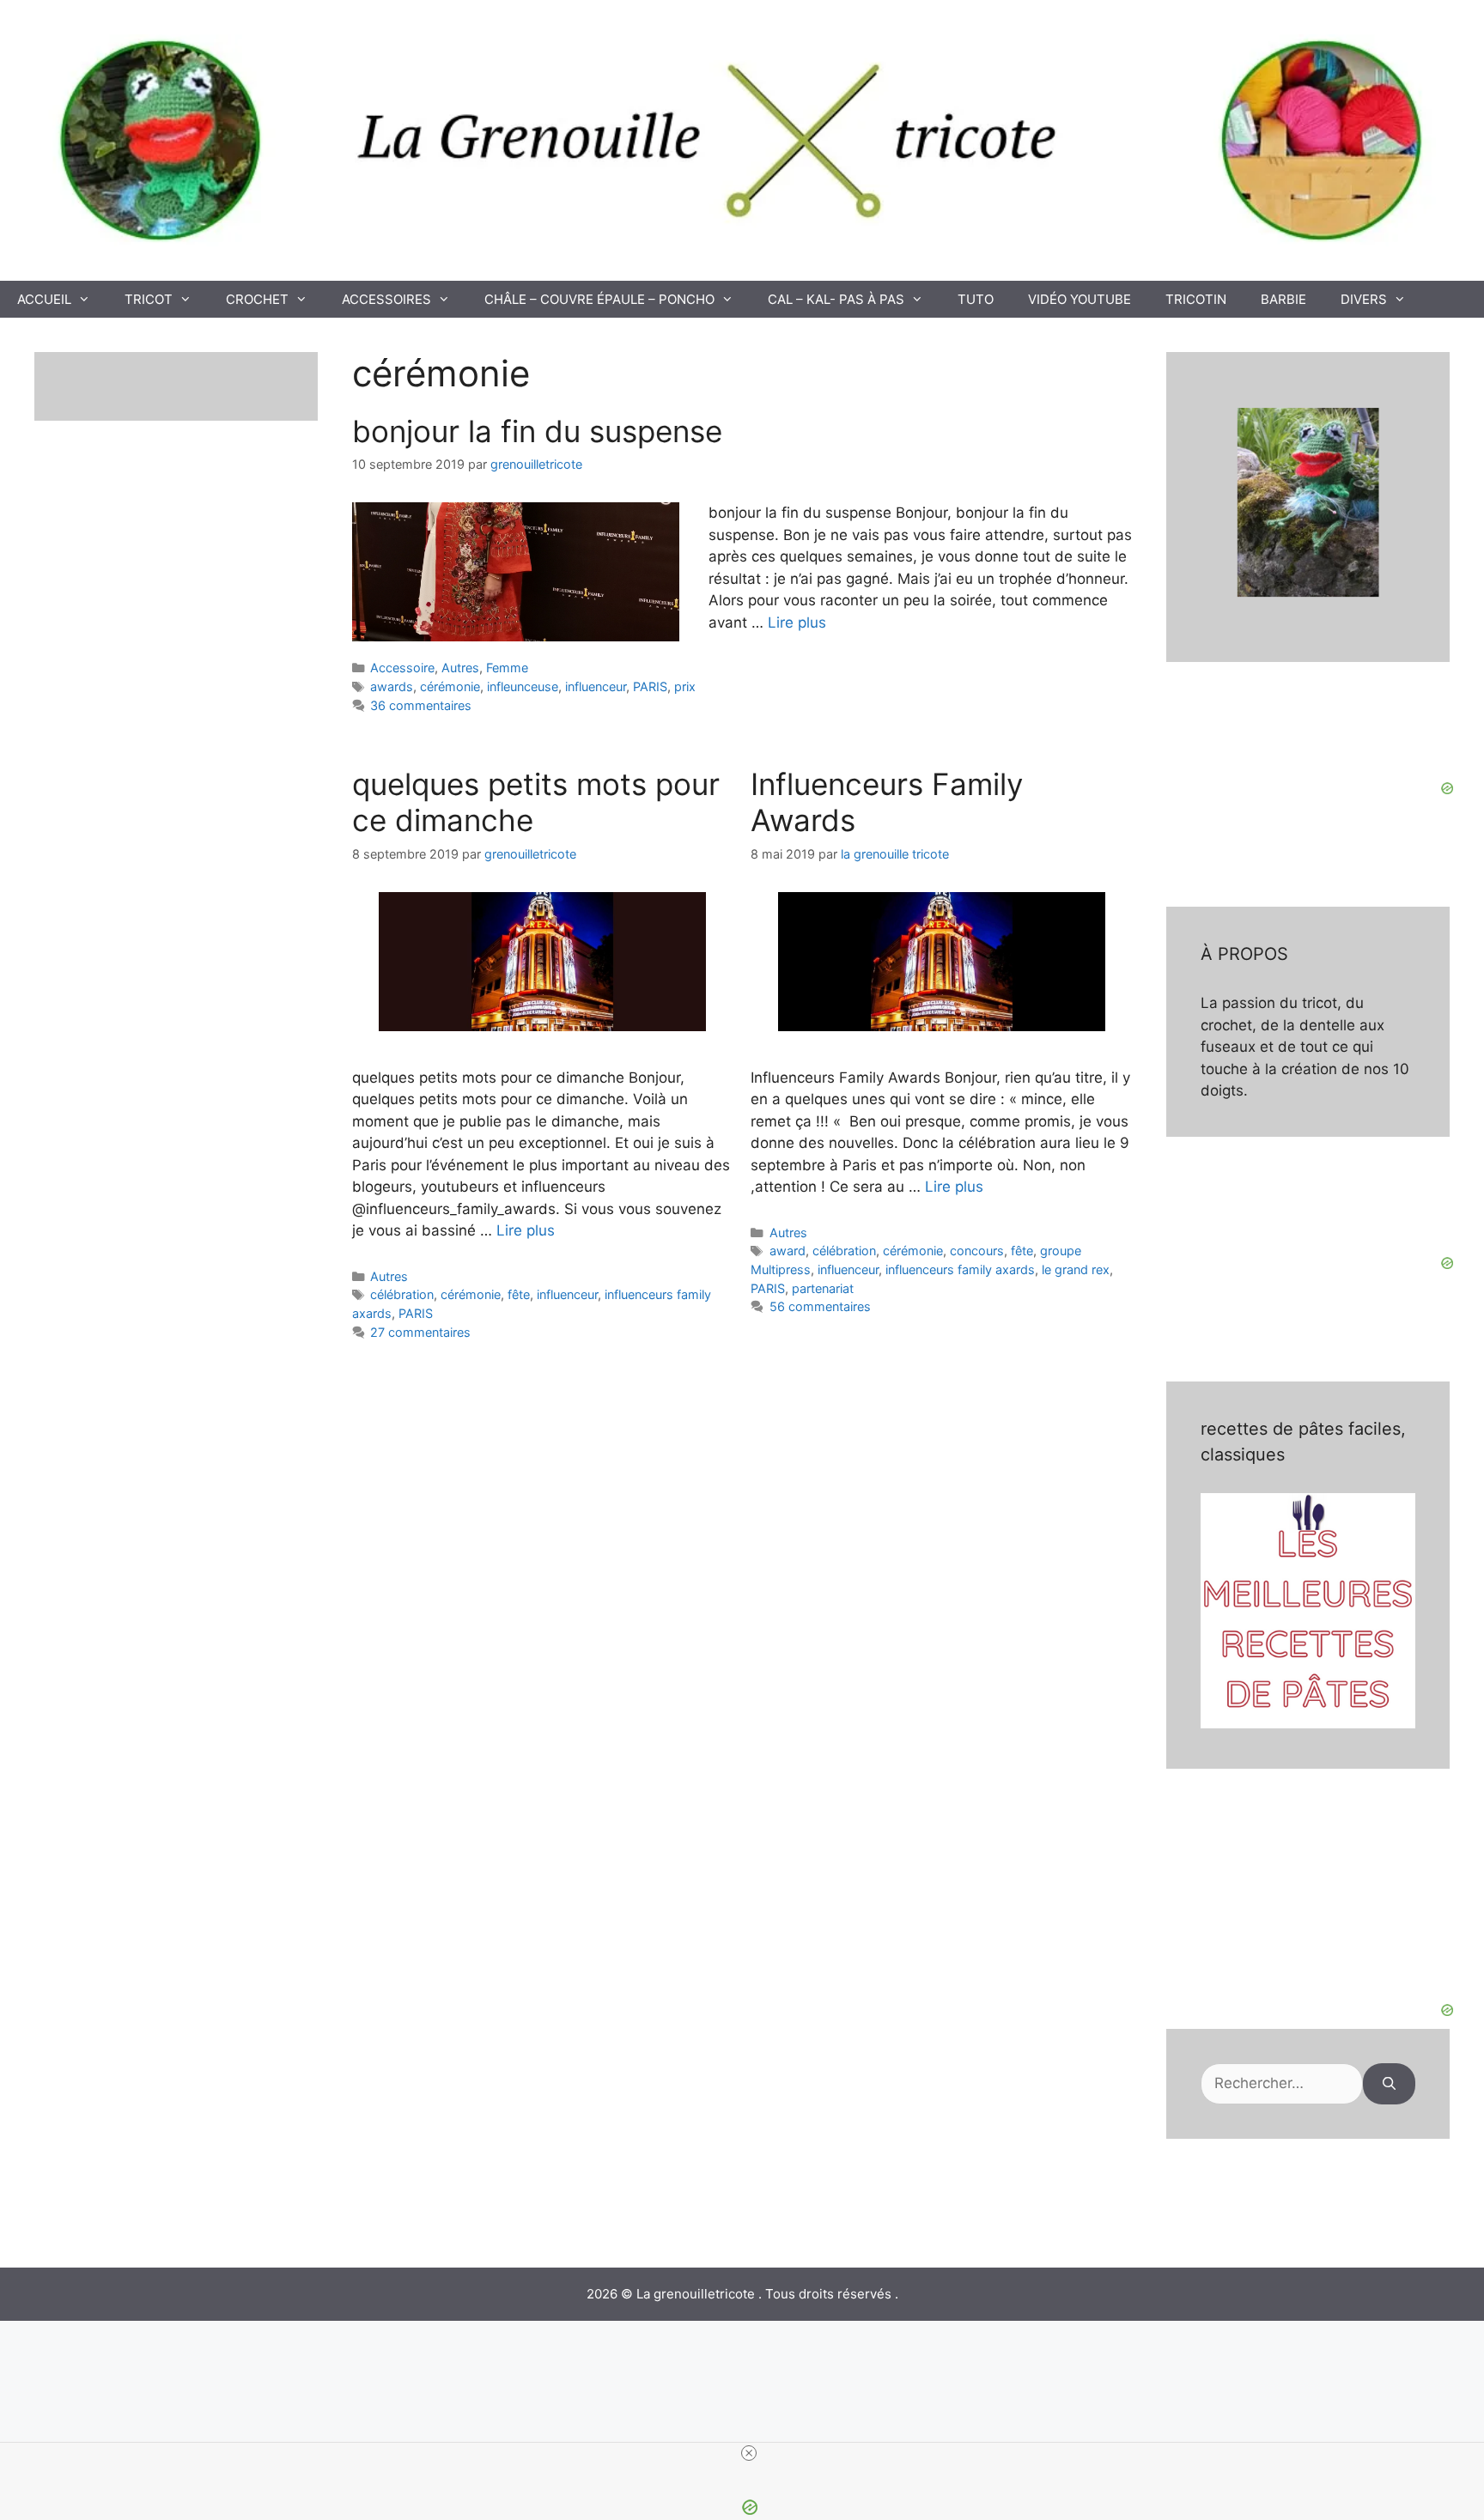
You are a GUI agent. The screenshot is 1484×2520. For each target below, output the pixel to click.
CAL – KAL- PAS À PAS (836, 299)
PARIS (650, 686)
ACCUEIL (44, 299)
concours (977, 1251)
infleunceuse (523, 686)
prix (685, 686)
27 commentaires (420, 1332)
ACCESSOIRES (386, 299)
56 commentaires (820, 1306)
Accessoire (402, 668)
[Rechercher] (1389, 2084)
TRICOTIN (1196, 299)
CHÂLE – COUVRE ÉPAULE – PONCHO (599, 299)
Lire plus (797, 622)
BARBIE (1283, 299)
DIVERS (1364, 299)
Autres (460, 668)
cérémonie (450, 686)
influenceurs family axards (960, 1269)
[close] (749, 2453)
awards (392, 686)
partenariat (823, 1288)
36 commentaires (421, 705)
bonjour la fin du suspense (537, 431)
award (788, 1251)
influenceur (596, 686)
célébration (402, 1294)
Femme (507, 668)
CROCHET (257, 299)
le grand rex (1076, 1269)
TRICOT (149, 299)
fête (519, 1294)
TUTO (976, 299)
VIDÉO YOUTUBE (1080, 299)
